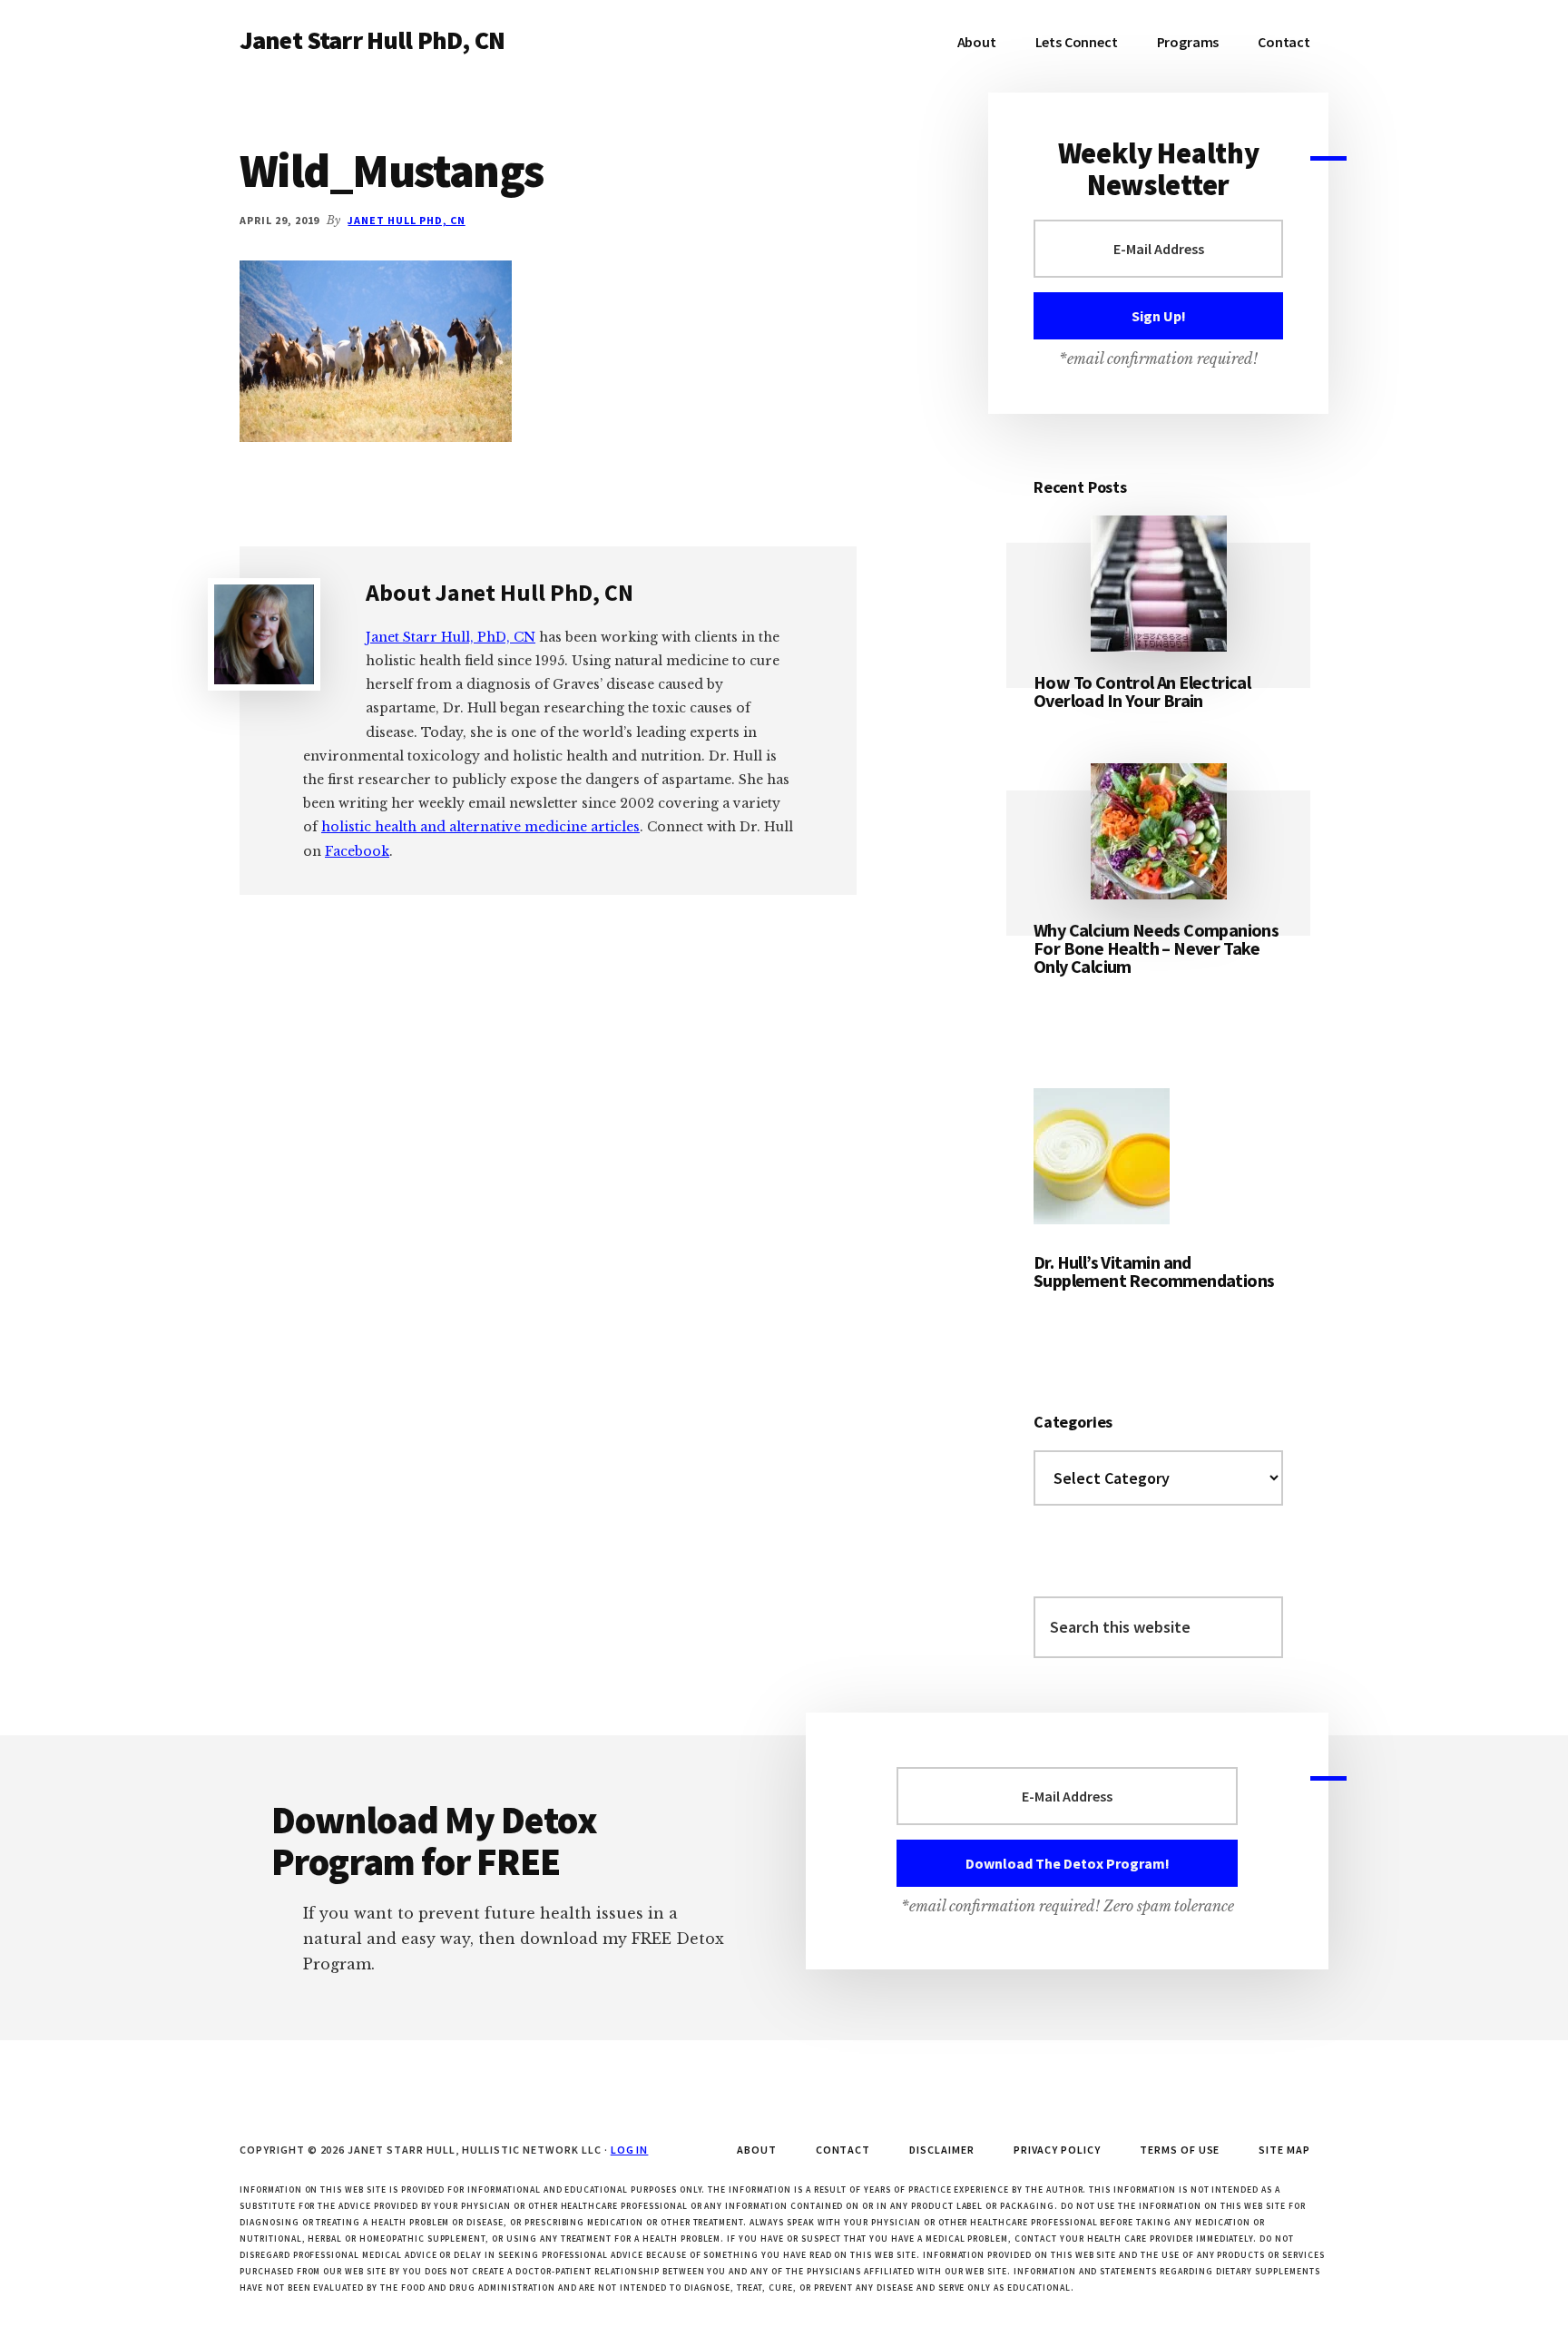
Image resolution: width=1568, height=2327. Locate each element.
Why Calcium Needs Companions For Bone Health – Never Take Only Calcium (1156, 948)
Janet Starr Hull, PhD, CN (451, 637)
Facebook (357, 851)
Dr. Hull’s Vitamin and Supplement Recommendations (1154, 1271)
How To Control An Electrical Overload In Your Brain (1142, 691)
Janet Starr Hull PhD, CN (372, 40)
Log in (630, 2150)
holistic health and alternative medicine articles (480, 827)
